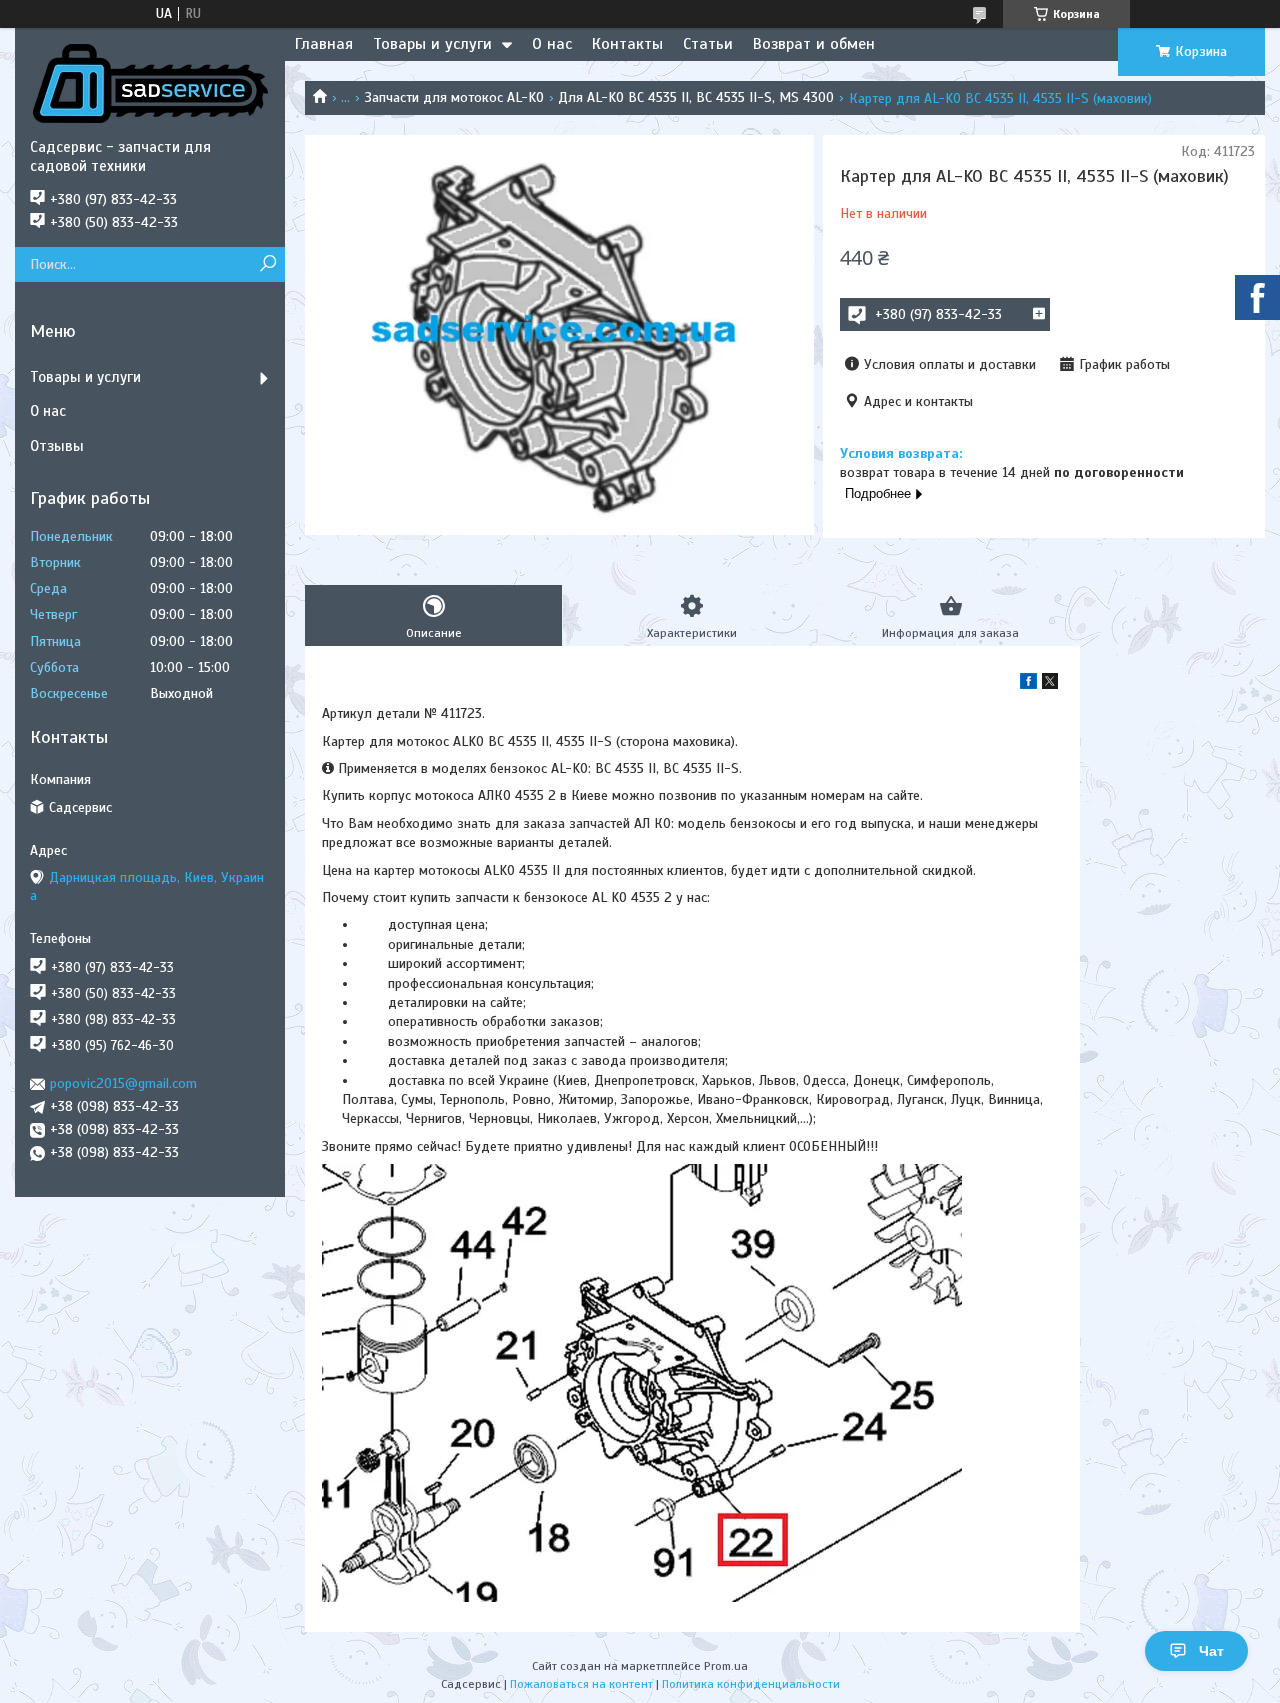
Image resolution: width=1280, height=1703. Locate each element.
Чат (1211, 1651)
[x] (1050, 684)
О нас (552, 44)
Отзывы (57, 446)
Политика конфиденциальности (751, 1684)
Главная (324, 44)
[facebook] (1028, 684)
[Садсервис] (150, 83)
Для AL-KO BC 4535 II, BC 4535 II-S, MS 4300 (696, 97)
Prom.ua (726, 1666)
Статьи (708, 44)
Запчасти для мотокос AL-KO (454, 97)
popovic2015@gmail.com (123, 1083)
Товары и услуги (432, 44)
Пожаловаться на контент (581, 1684)
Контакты (627, 44)
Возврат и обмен (814, 44)
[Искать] (267, 264)
